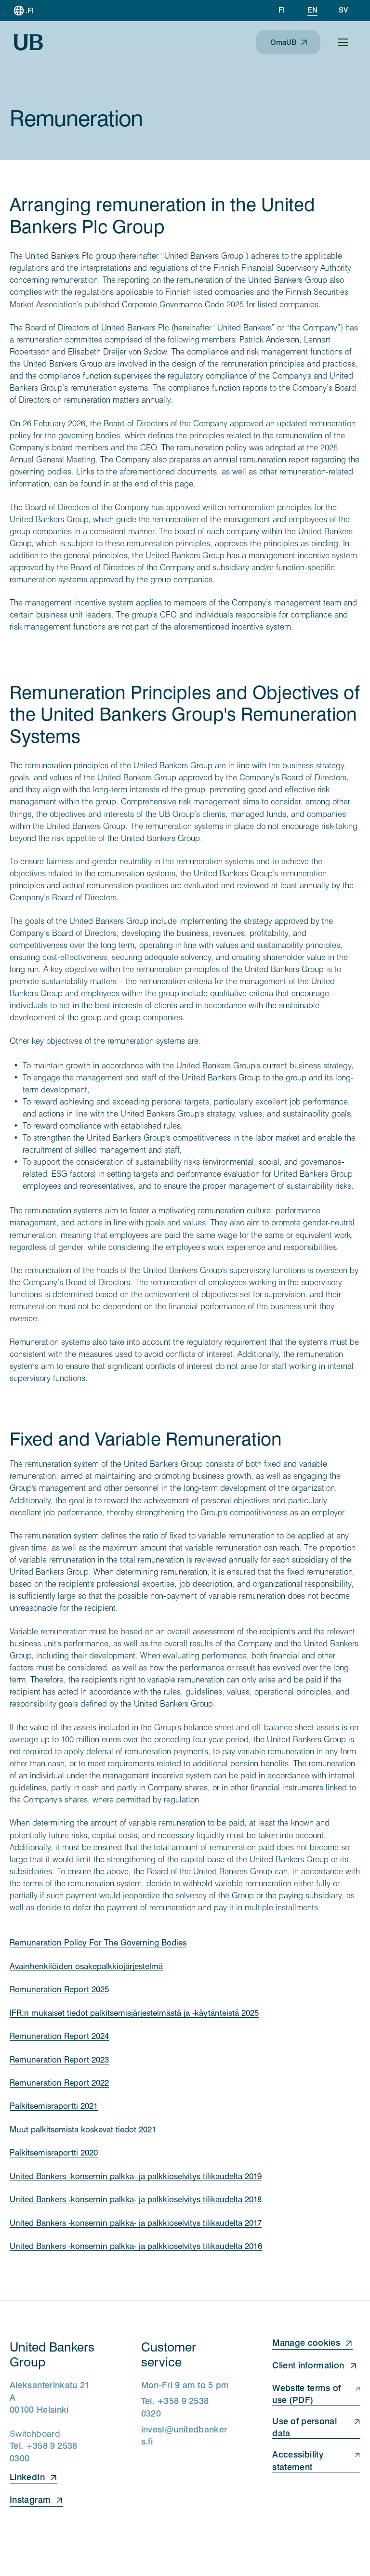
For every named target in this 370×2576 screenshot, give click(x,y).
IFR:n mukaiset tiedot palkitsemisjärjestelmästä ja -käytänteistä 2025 (134, 2013)
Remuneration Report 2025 (59, 1989)
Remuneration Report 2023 (59, 2060)
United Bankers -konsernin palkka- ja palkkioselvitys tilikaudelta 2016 (136, 2246)
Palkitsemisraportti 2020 (54, 2153)
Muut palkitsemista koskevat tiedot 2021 (83, 2129)
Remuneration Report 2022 (59, 2083)
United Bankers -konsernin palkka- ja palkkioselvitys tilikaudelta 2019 (136, 2176)
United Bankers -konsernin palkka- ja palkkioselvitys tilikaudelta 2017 (136, 2223)
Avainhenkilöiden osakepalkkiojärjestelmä (86, 1966)
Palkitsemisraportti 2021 (54, 2106)
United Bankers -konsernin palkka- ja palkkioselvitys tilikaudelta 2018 (136, 2199)
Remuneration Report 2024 (59, 2036)
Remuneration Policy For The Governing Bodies (98, 1943)
